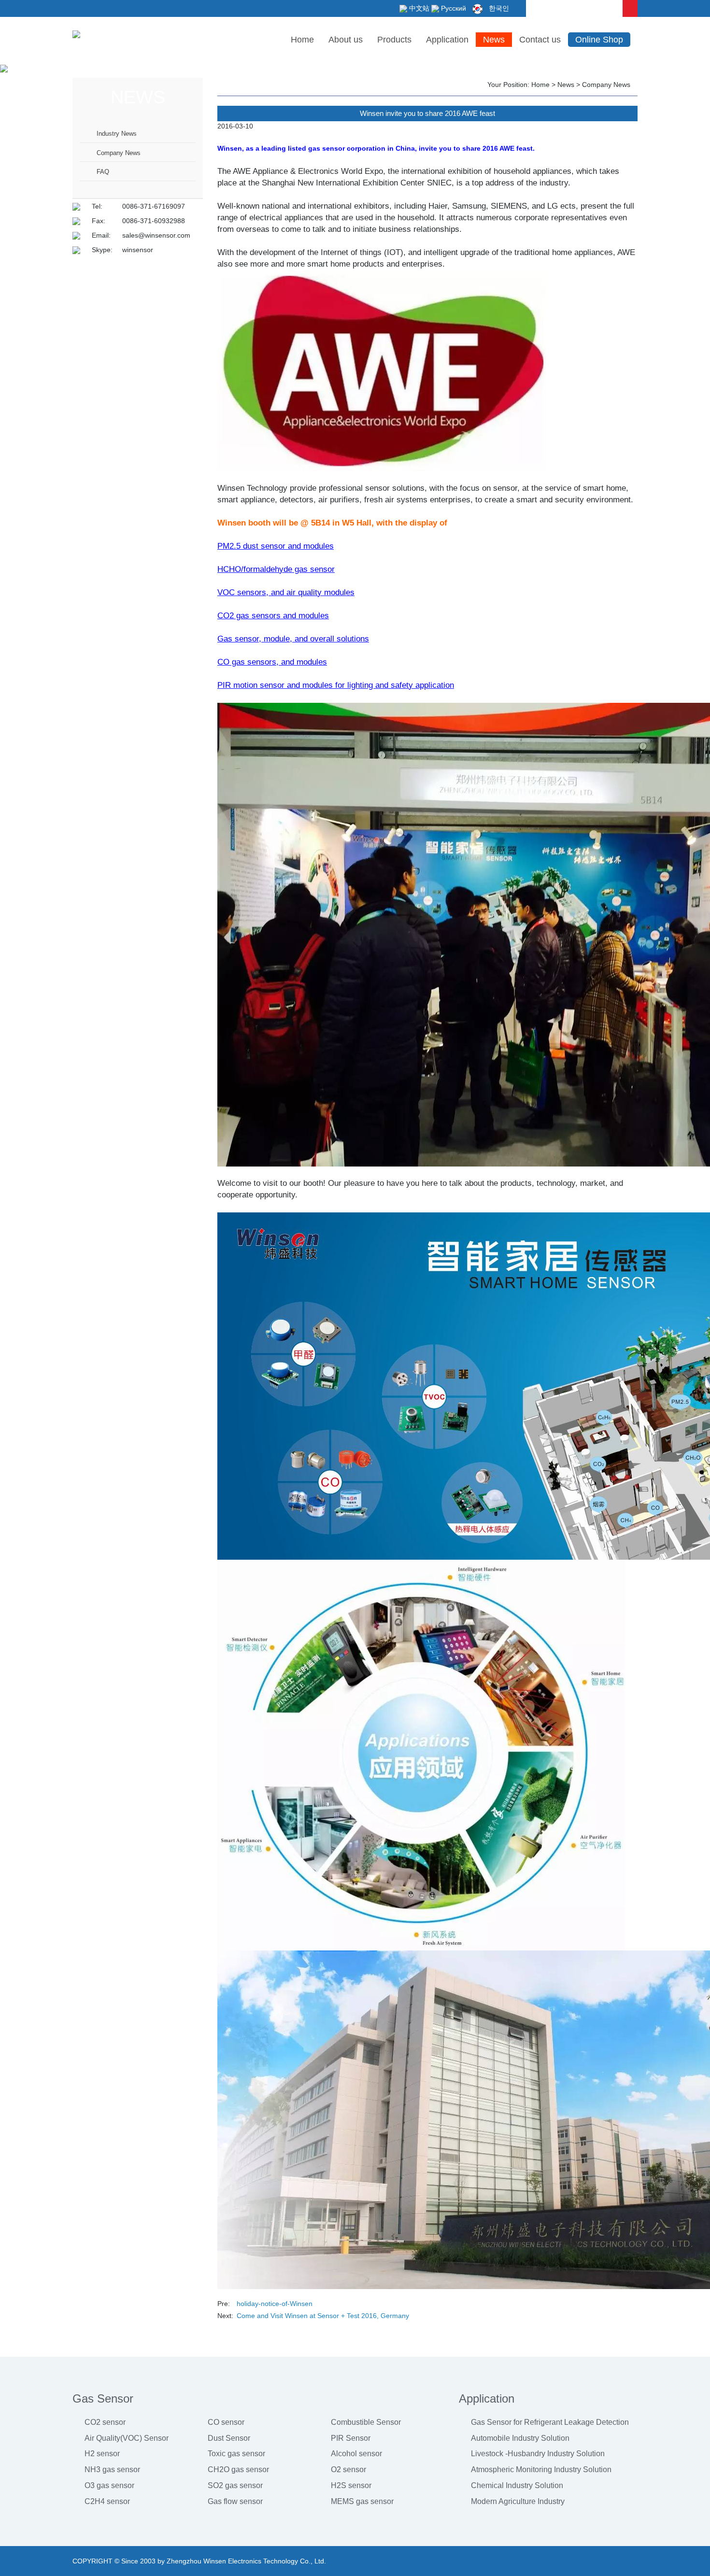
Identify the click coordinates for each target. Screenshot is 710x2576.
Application (447, 40)
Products (394, 40)
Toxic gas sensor (236, 2454)
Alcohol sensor (356, 2454)
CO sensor (226, 2422)
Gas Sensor (103, 2398)
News (494, 40)
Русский (453, 8)
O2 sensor (348, 2469)
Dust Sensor (229, 2438)
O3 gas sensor (109, 2485)
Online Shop (599, 40)
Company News (119, 153)
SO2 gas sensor (235, 2485)
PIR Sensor (351, 2438)
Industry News (117, 134)
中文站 (418, 8)
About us (346, 40)
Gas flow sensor (235, 2501)
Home (302, 40)
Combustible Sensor (366, 2422)
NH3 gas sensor (112, 2469)
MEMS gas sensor (362, 2501)
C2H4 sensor (107, 2501)
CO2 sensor (105, 2422)
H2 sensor (102, 2454)
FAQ (103, 172)
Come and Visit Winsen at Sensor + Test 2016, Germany (323, 2316)
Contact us (540, 40)
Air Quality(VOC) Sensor (127, 2438)
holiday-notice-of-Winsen (275, 2304)
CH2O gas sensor (238, 2469)
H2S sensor (351, 2485)
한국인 (498, 8)
